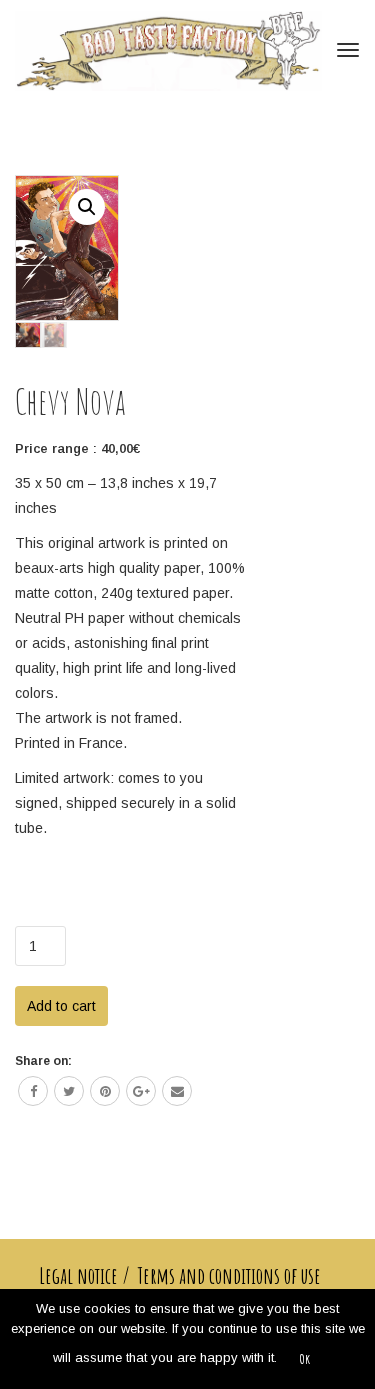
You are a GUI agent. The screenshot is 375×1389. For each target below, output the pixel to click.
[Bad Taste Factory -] (169, 50)
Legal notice (78, 1276)
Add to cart (61, 1006)
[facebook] (33, 1091)
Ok (304, 1358)
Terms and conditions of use (229, 1276)
